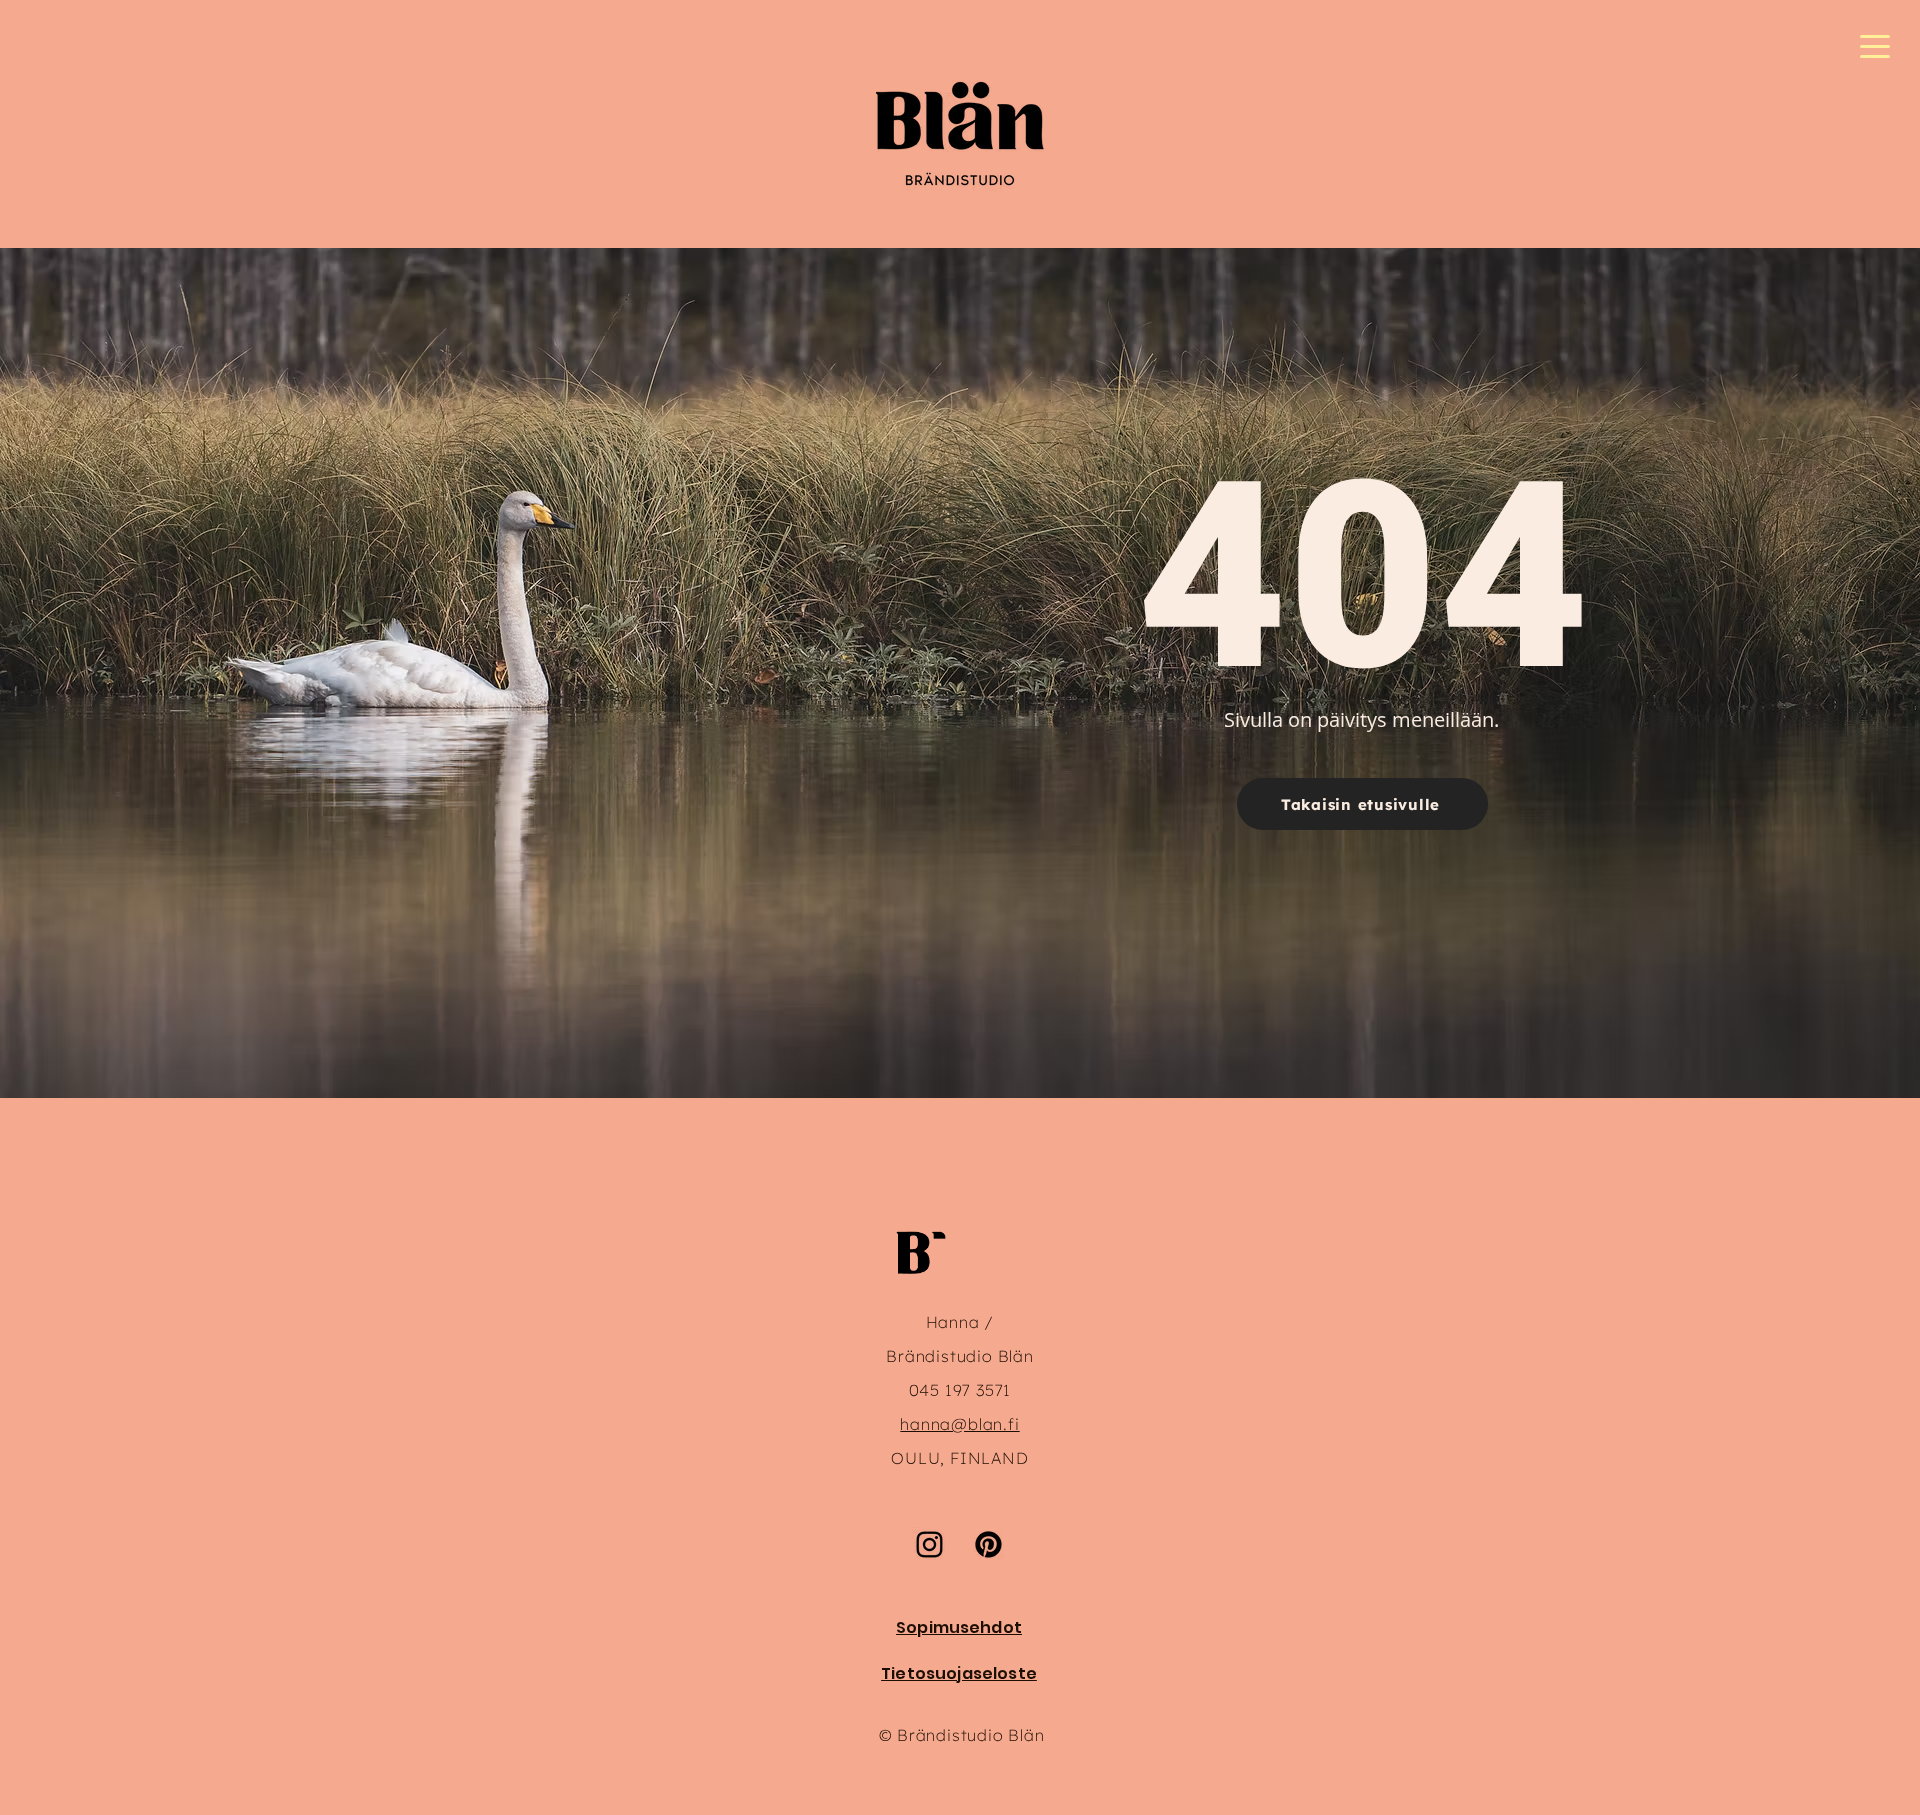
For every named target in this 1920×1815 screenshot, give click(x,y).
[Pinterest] (988, 1544)
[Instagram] (929, 1544)
